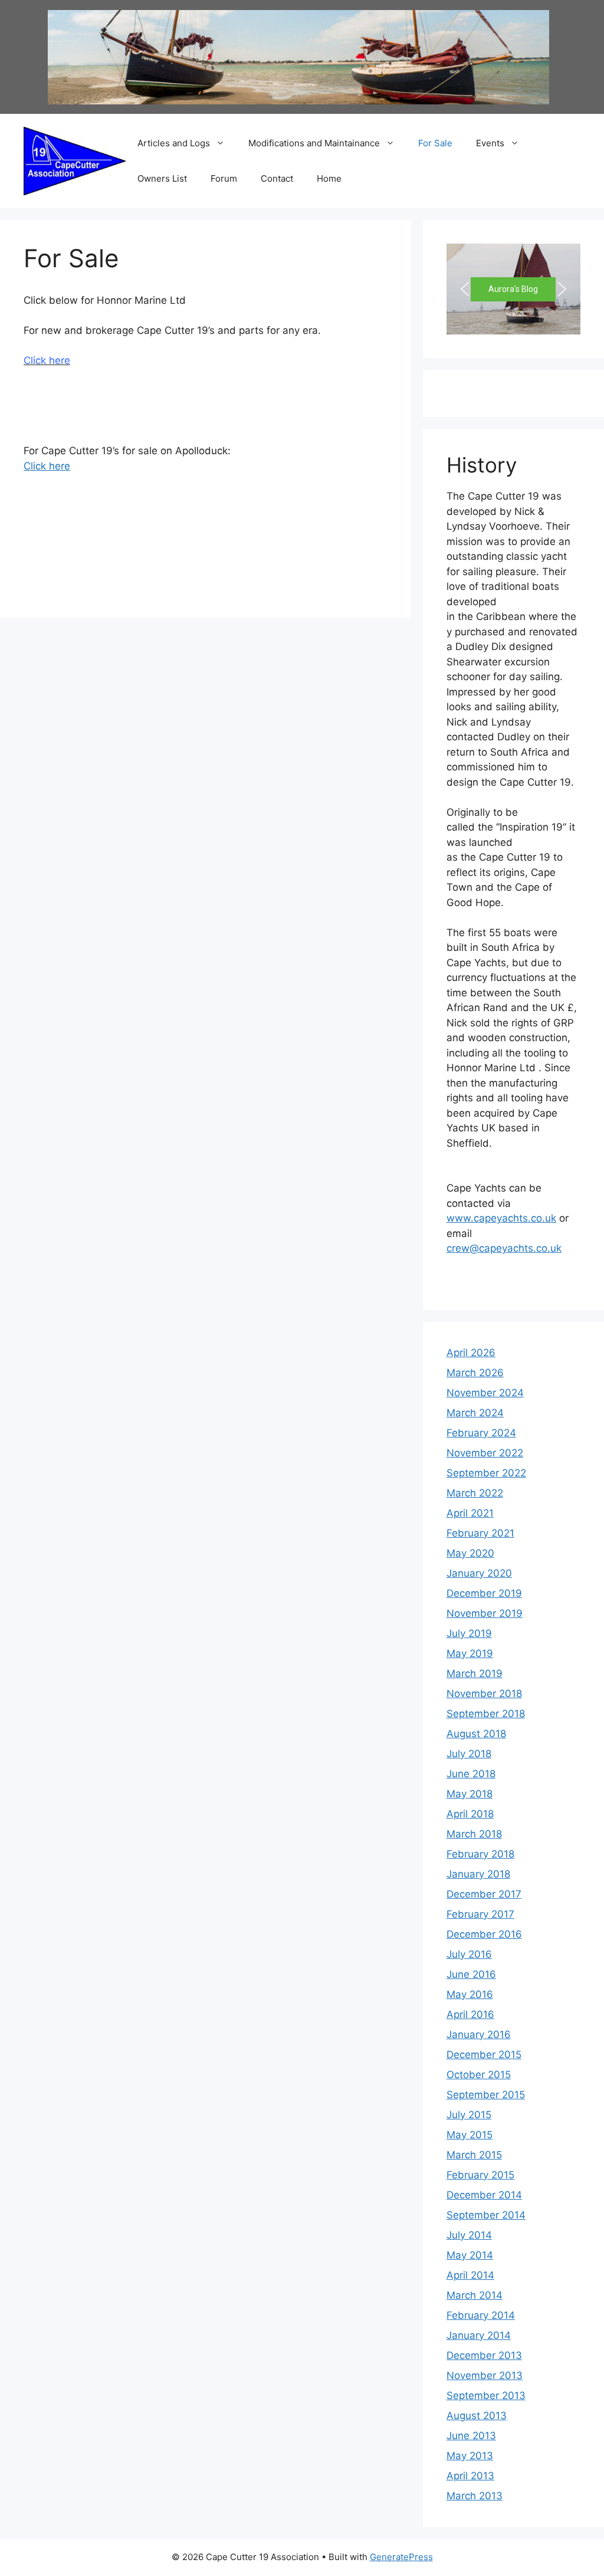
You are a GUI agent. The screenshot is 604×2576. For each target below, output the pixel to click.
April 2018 (470, 1814)
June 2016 (471, 1974)
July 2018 (469, 1754)
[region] (513, 289)
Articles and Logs (174, 143)
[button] (465, 289)
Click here (47, 466)
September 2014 (486, 2215)
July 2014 (469, 2235)
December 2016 (484, 1934)
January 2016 (479, 2034)
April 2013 (470, 2476)
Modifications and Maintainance (314, 143)
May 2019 (470, 1653)
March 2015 (474, 2155)
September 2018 (486, 1714)
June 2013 (471, 2436)
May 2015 (470, 2135)
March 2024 (475, 1413)
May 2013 (470, 2456)
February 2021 (480, 1533)
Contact (277, 178)
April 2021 (470, 1513)
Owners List (162, 178)
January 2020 (479, 1573)
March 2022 (475, 1493)
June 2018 (471, 1774)
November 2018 (484, 1694)
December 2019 (484, 1593)
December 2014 (484, 2195)
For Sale (435, 143)
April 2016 (470, 2014)
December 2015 (484, 2055)
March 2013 (475, 2496)
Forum (224, 178)
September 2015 (486, 2095)
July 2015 (469, 2115)
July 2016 (469, 1954)
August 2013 (477, 2416)
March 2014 (475, 2295)
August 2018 (476, 1734)
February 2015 (480, 2175)
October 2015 (479, 2075)
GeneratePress (401, 2557)
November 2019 (485, 1613)
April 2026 (471, 1353)
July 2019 (469, 1633)
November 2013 (485, 2375)
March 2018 (474, 1834)
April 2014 (470, 2275)
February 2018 (480, 1854)
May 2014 (470, 2255)
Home (329, 178)
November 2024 (485, 1393)
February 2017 (480, 1914)
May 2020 (470, 1553)
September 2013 (486, 2395)
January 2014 (479, 2335)
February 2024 (481, 1433)
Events (490, 143)
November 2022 (485, 1453)
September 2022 (486, 1473)
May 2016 (470, 1994)
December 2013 (484, 2355)
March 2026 (475, 1373)
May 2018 (470, 1794)
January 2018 (478, 1874)
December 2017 (484, 1894)
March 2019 (475, 1673)
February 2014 (481, 2315)
